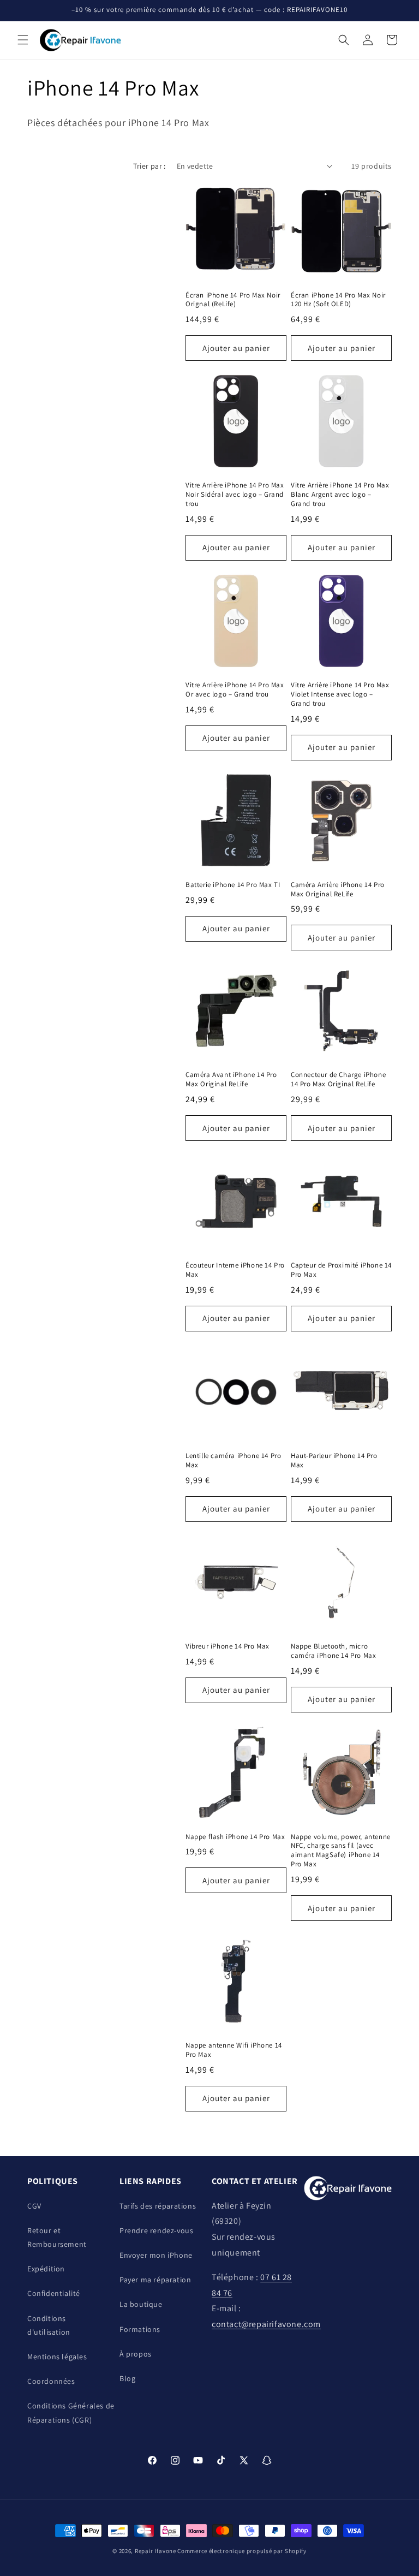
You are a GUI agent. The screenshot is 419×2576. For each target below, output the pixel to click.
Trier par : (149, 166)
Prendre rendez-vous (156, 2230)
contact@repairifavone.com (266, 2324)
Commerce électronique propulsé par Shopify (242, 2551)
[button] (23, 40)
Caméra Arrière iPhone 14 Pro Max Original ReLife (338, 890)
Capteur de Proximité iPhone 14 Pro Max (341, 1270)
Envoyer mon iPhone (156, 2255)
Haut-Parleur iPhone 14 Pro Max (334, 1460)
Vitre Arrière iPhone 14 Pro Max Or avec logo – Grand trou (235, 690)
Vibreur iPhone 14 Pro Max (228, 1646)
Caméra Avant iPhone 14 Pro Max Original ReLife (231, 1079)
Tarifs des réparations (158, 2206)
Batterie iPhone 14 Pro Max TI (233, 885)
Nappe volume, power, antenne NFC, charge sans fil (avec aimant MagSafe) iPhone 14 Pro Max (341, 1851)
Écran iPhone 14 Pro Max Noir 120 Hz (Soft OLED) (338, 300)
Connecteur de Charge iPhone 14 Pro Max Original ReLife (338, 1079)
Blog (127, 2378)
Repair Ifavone (155, 2551)
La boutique (141, 2304)
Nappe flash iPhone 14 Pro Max (235, 1837)
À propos (136, 2354)
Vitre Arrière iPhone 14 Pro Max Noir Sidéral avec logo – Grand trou (235, 495)
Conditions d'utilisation (49, 2325)
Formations (140, 2329)
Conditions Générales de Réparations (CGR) (71, 2413)
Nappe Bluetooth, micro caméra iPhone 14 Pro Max (333, 1651)
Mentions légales (57, 2357)
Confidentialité (54, 2293)
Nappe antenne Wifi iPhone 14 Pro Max (234, 2050)
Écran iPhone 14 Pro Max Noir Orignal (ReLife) (233, 300)
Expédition (46, 2269)
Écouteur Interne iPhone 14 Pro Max (235, 1270)
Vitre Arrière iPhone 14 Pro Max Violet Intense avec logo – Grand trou (340, 694)
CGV (34, 2206)
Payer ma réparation (155, 2280)
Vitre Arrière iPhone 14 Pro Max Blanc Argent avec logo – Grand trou (340, 495)
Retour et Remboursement (57, 2237)
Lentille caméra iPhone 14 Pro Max (233, 1460)
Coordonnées (51, 2381)
